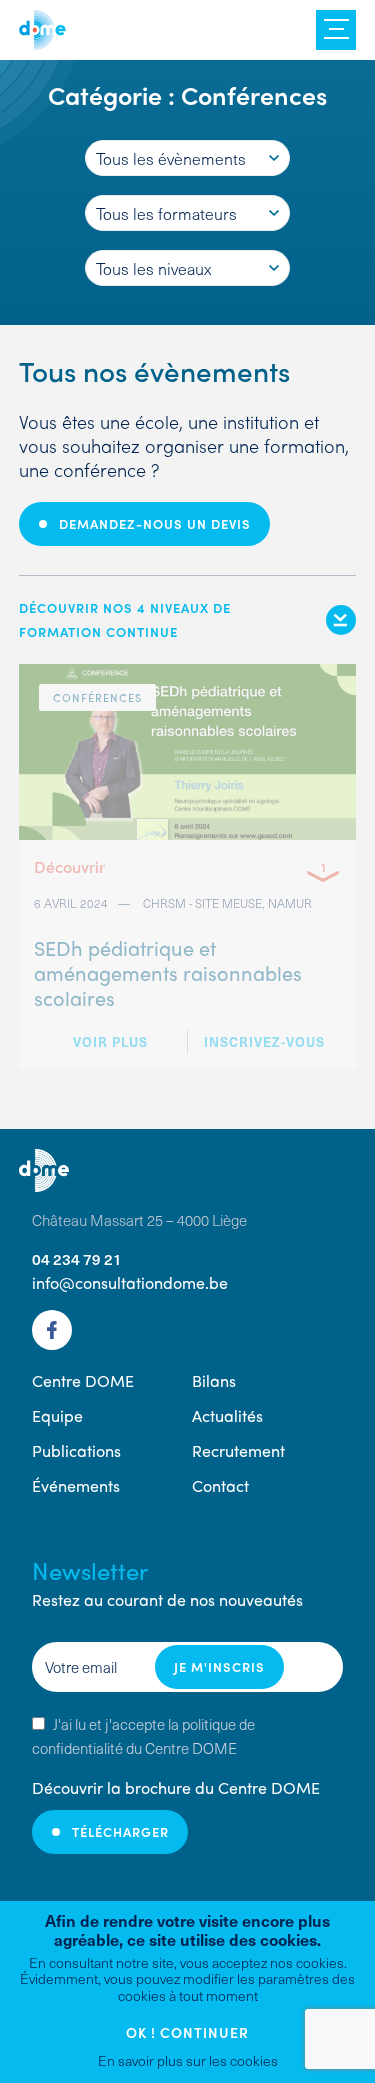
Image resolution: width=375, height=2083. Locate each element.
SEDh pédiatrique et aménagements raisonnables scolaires (168, 972)
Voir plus (110, 1041)
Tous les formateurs (166, 213)
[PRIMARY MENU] (336, 30)
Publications (76, 1450)
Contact (220, 1485)
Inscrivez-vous (264, 1041)
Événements (76, 1485)
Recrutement (238, 1450)
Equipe (57, 1415)
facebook (52, 1330)
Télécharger (120, 1831)
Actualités (227, 1415)
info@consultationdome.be (130, 1282)
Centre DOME (43, 30)
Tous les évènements (171, 158)
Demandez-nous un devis (155, 523)
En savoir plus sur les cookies (188, 2060)
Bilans (214, 1380)
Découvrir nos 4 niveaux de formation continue (125, 619)
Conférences (97, 697)
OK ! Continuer (187, 2032)
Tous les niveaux (153, 268)
